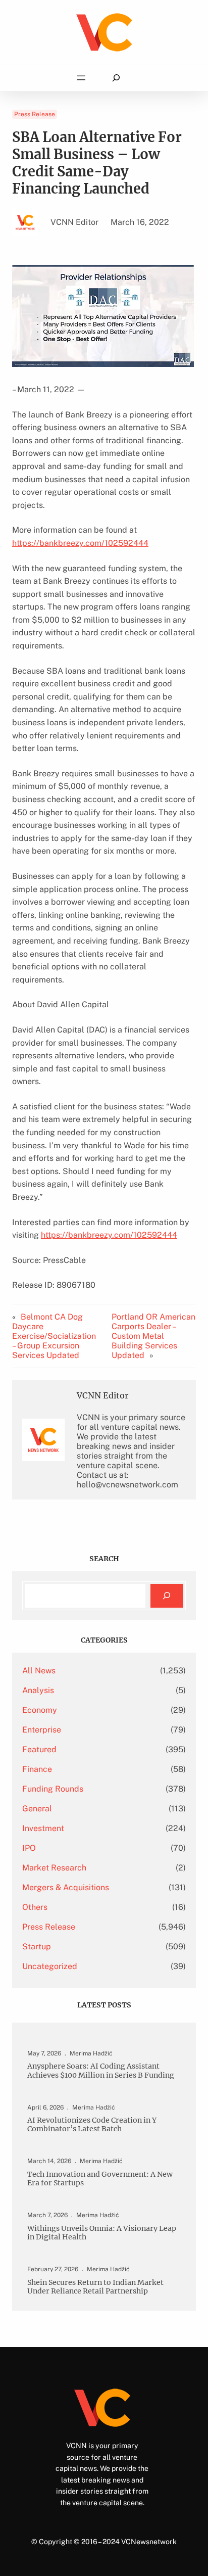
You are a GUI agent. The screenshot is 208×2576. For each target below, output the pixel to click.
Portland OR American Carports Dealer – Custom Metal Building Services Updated (153, 1336)
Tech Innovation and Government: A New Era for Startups (100, 2179)
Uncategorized (50, 1966)
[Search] (167, 1596)
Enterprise (42, 1730)
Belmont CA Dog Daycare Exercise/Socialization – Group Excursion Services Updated (54, 1336)
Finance (37, 1769)
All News (39, 1671)
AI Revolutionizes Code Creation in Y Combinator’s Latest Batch (92, 2125)
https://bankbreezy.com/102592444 (80, 543)
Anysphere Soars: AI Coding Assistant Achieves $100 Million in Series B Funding (101, 2071)
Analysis (38, 1690)
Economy (40, 1710)
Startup (37, 1947)
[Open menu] (81, 78)
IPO (29, 1848)
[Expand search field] (116, 78)
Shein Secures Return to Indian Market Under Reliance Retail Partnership (95, 2287)
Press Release (35, 114)
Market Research (54, 1868)
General (37, 1809)
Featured (39, 1749)
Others (35, 1907)
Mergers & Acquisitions (66, 1887)
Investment (43, 1828)
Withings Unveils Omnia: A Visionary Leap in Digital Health (102, 2233)
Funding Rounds (53, 1789)
